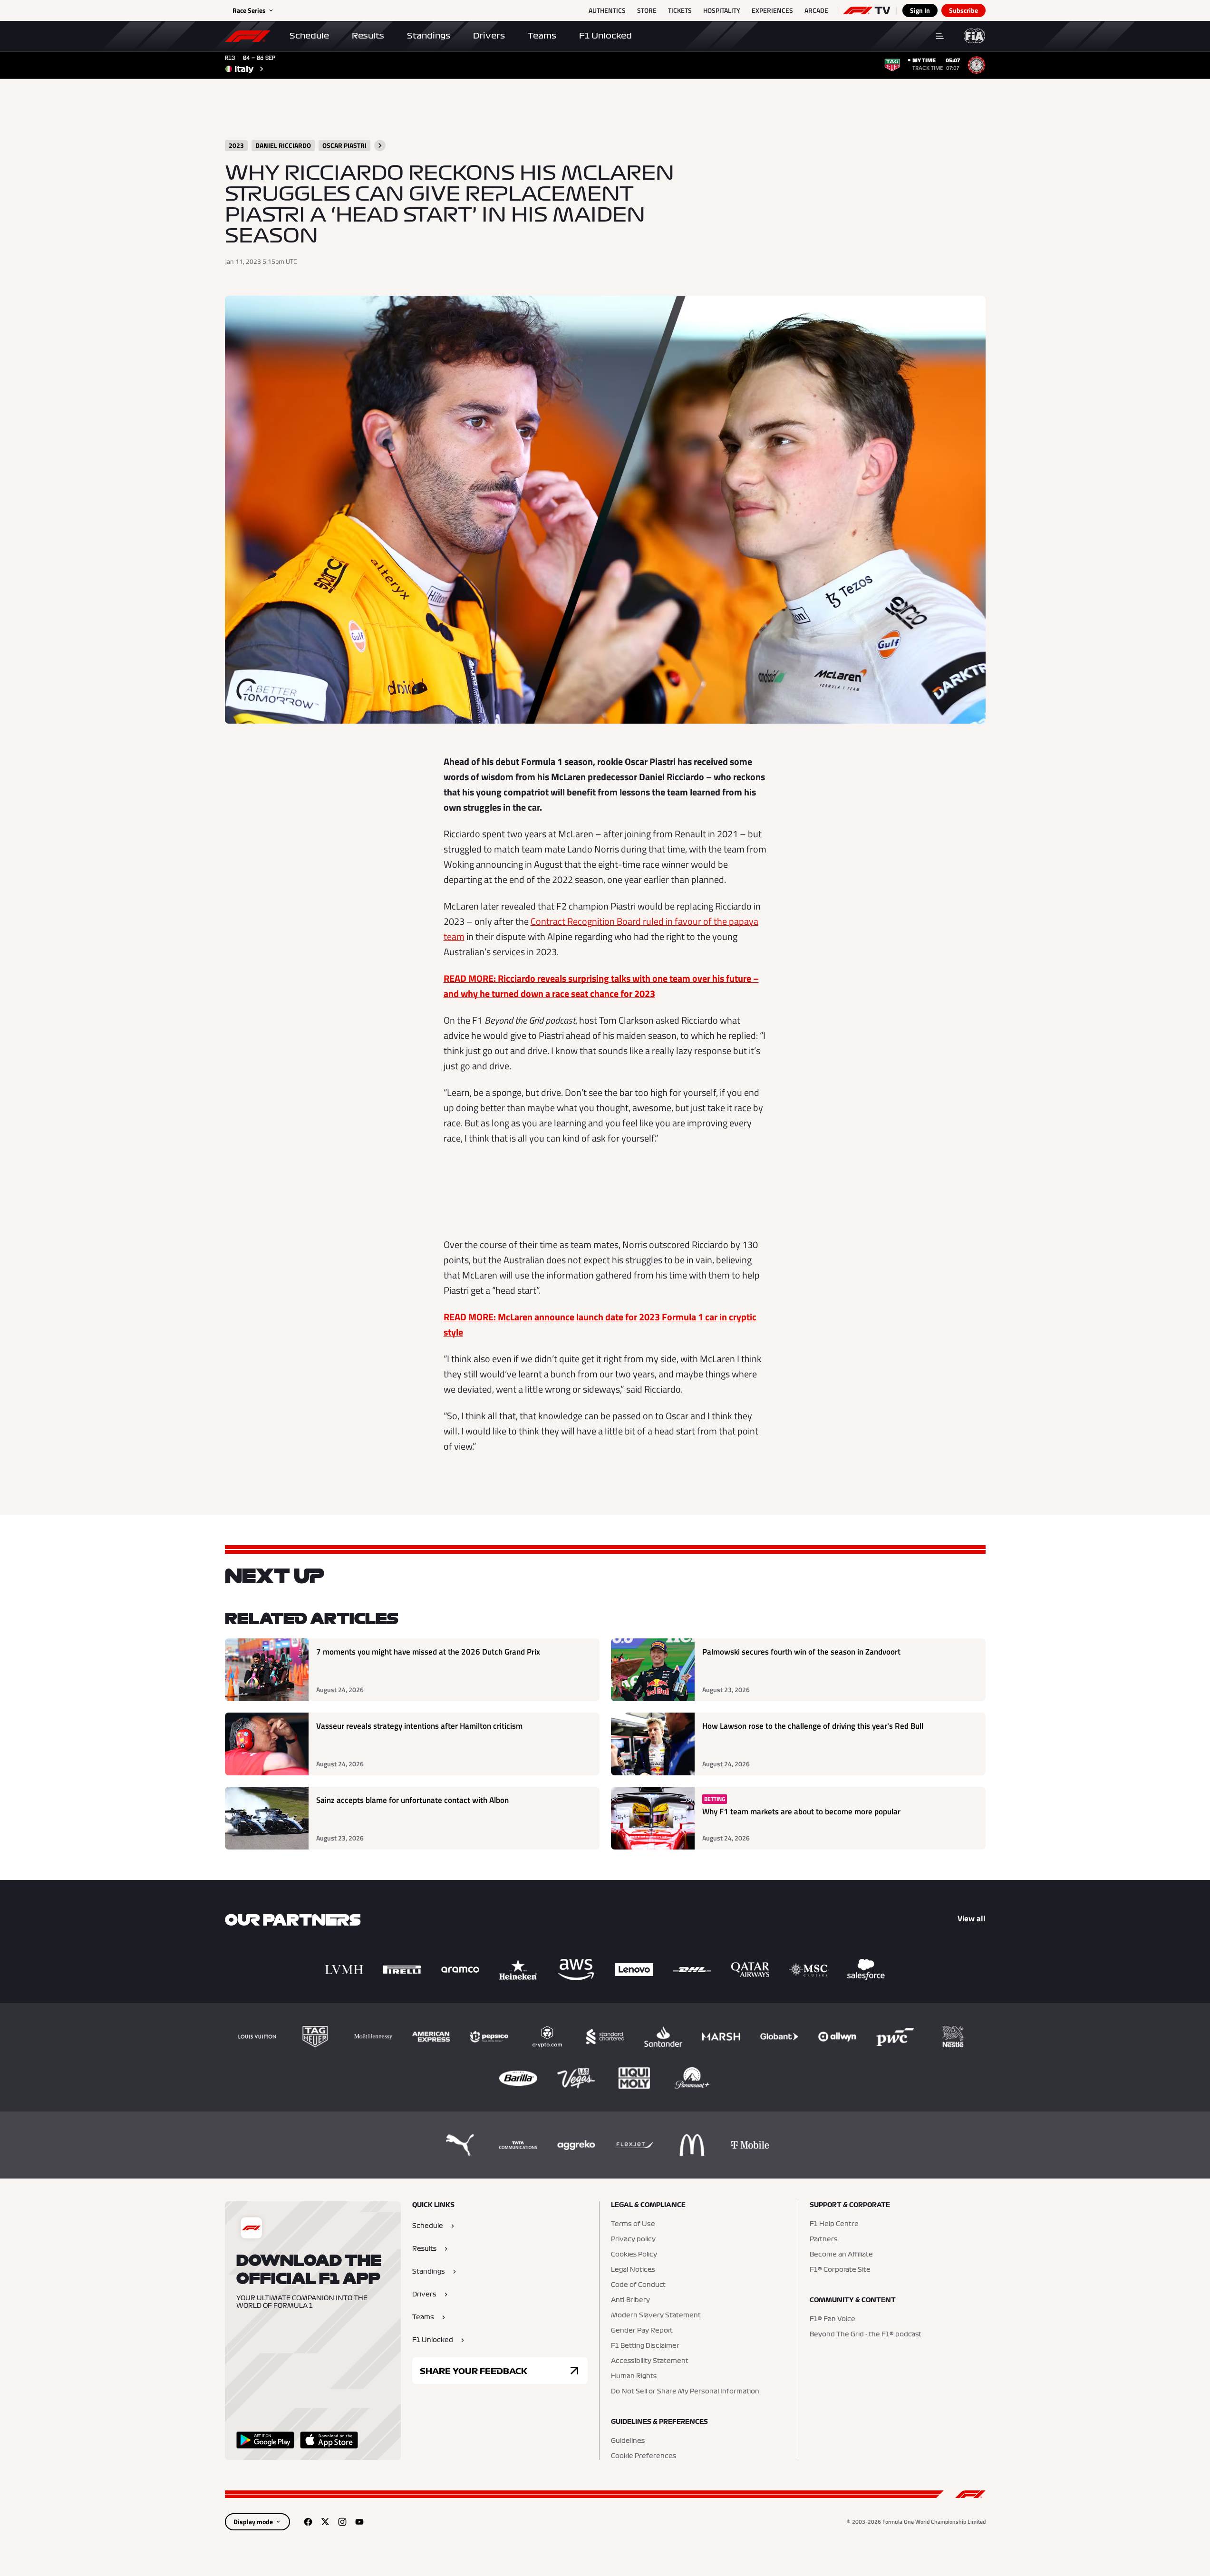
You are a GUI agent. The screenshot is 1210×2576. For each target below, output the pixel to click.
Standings (429, 36)
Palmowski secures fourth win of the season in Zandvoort (801, 1652)
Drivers (489, 36)
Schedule (309, 36)
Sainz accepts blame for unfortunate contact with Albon (412, 1800)
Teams (542, 36)
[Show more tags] (380, 145)
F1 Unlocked (605, 36)
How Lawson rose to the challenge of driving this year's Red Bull (813, 1726)
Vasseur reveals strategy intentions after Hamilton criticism (419, 1726)
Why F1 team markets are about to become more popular (801, 1812)
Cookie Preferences (644, 2456)
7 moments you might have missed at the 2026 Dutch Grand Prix (428, 1652)
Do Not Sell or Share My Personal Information (685, 2392)
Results (368, 36)
